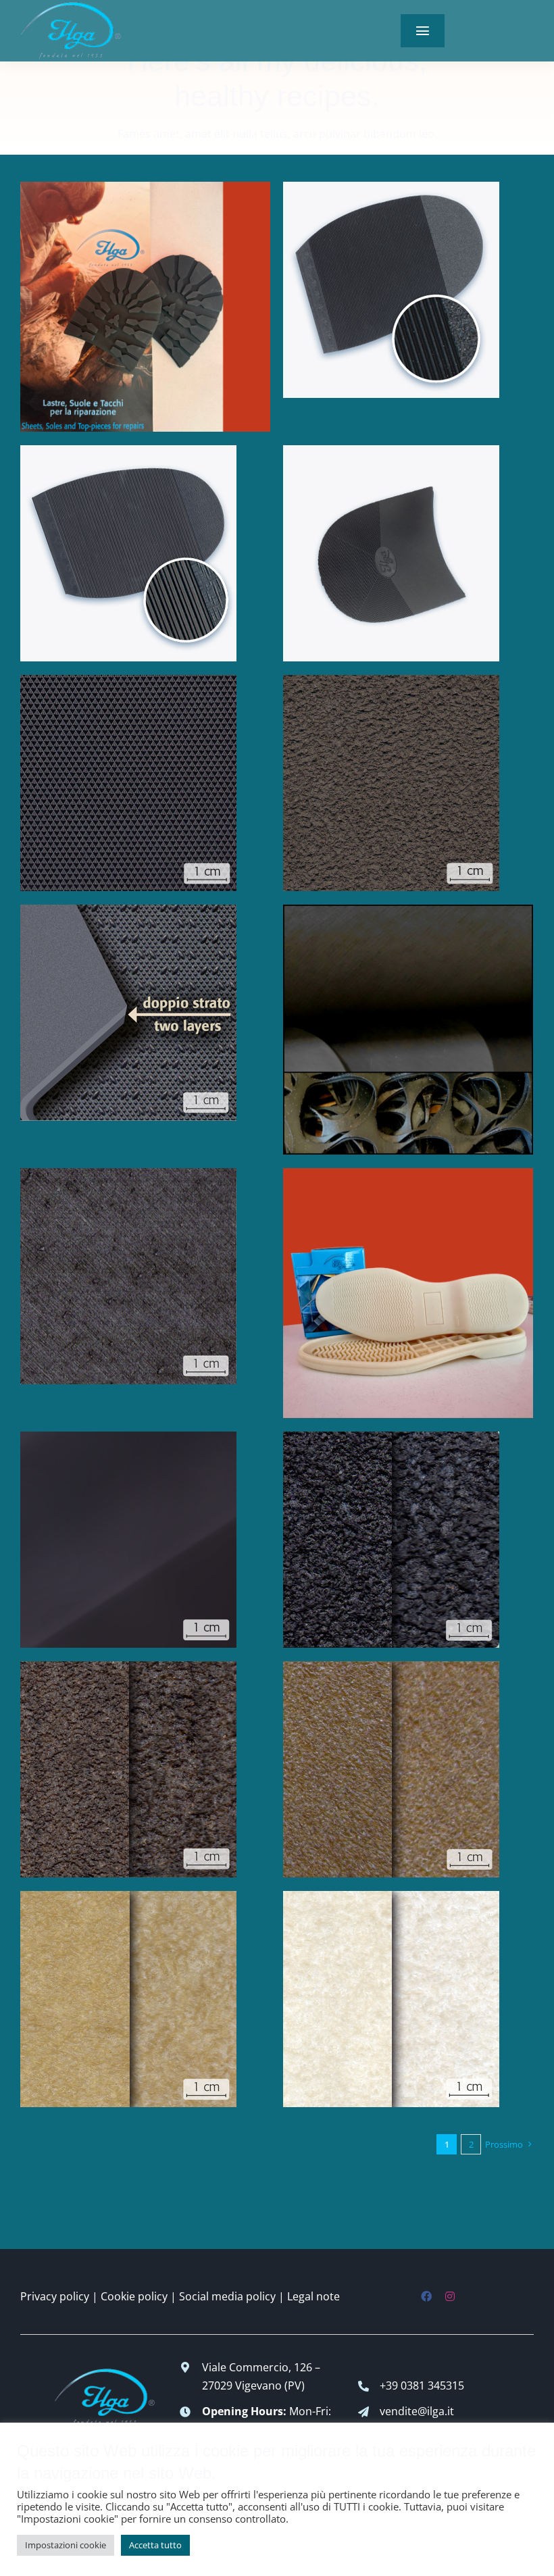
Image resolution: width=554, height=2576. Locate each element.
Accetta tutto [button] (155, 2545)
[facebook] (426, 2296)
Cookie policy (134, 2296)
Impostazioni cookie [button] (66, 2545)
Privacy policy (55, 2296)
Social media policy (227, 2296)
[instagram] (450, 2296)
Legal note (313, 2296)
